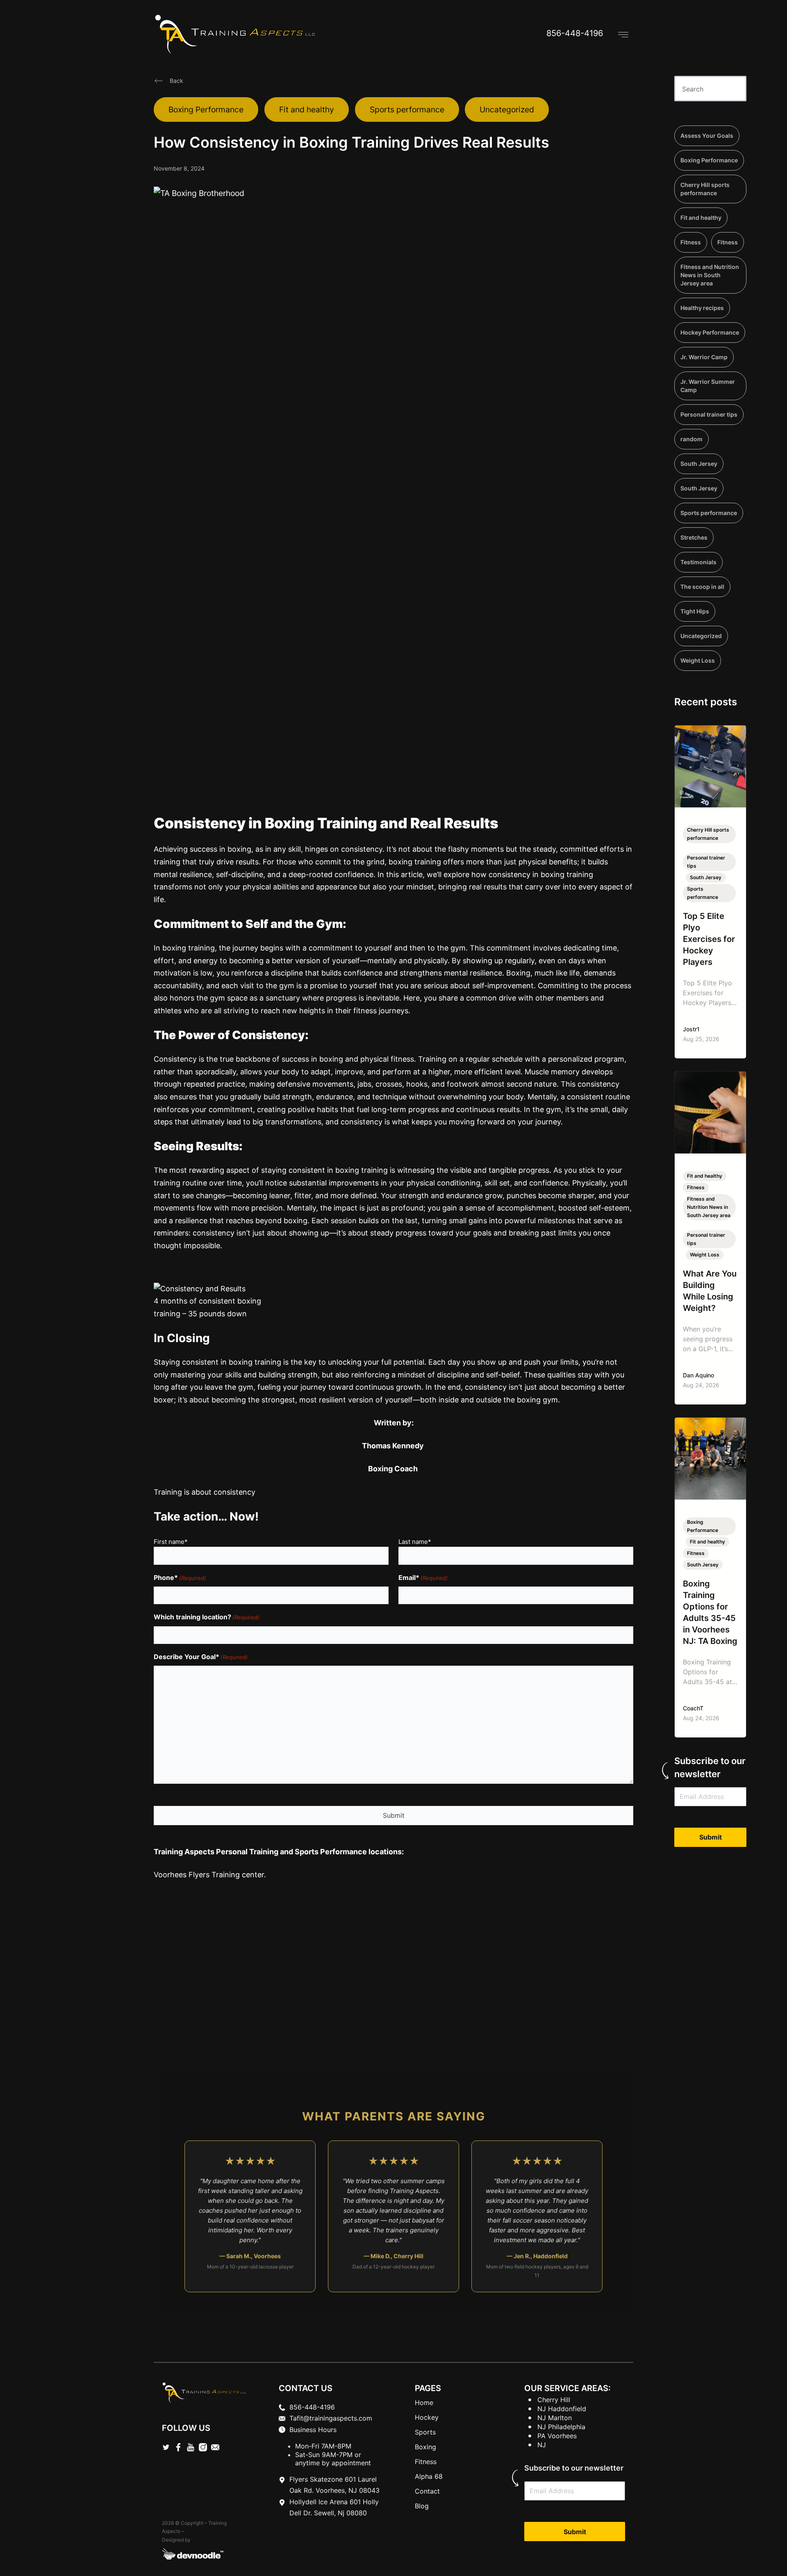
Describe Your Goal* (201, 1657)
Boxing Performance (206, 109)
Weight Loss (698, 660)
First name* (171, 1542)
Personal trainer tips (709, 414)
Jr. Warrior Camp (704, 357)
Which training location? (207, 1617)
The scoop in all (702, 587)
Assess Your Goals (707, 136)
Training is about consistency (205, 1492)
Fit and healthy (307, 109)
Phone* (180, 1578)
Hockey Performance (710, 332)
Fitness (691, 242)
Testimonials (698, 562)
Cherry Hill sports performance (705, 189)
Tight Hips (695, 611)
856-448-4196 (575, 33)
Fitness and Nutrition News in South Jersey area (710, 275)
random (691, 439)
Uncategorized (507, 109)
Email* (423, 1578)
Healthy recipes (702, 308)
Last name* (415, 1542)
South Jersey (699, 464)
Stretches (694, 537)
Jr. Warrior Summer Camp (708, 386)
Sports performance (407, 109)
